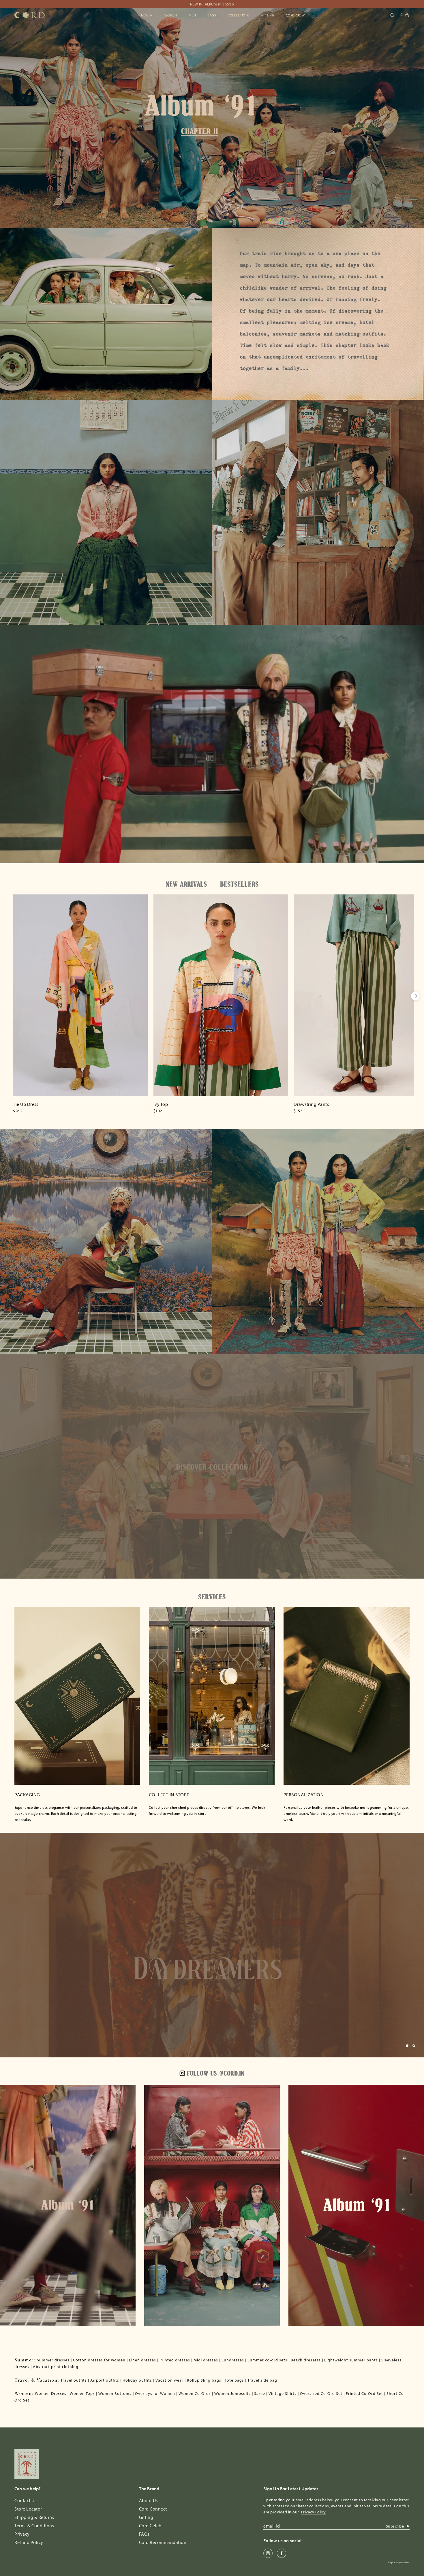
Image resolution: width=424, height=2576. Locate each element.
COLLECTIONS (239, 15)
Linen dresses (142, 2360)
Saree (260, 2393)
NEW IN (147, 15)
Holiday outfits (137, 2380)
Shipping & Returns (34, 2517)
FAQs (144, 2534)
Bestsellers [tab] (239, 885)
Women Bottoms (115, 2393)
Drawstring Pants (311, 1104)
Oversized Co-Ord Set (321, 2393)
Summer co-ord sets (267, 2360)
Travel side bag (262, 2380)
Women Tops (82, 2393)
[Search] (392, 15)
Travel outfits (74, 2380)
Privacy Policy (314, 2512)
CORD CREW (295, 15)
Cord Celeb (150, 2526)
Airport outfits (105, 2380)
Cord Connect (153, 2509)
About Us (148, 2500)
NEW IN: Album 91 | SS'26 (212, 4)
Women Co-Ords (195, 2393)
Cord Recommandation (163, 2542)
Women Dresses (51, 2393)
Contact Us (25, 2500)
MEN (192, 15)
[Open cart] (406, 15)
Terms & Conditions (34, 2526)
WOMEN (171, 15)
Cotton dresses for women (99, 2360)
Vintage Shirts (283, 2393)
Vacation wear (169, 2380)
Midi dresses (206, 2360)
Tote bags (234, 2380)
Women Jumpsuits (232, 2393)
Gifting (146, 2517)
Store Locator (28, 2509)
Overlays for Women (155, 2393)
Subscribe (395, 2526)
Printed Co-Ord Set (364, 2393)
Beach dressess (306, 2360)
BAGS (212, 15)
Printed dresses (175, 2360)
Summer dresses (53, 2360)
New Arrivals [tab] (186, 885)
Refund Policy (29, 2542)
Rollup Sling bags (204, 2380)
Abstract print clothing (56, 2367)
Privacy (22, 2534)
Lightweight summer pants (351, 2360)
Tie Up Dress (26, 1104)
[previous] (9, 996)
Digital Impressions (399, 2563)
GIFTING (268, 15)
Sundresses (233, 2360)
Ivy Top (161, 1104)
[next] (415, 996)
